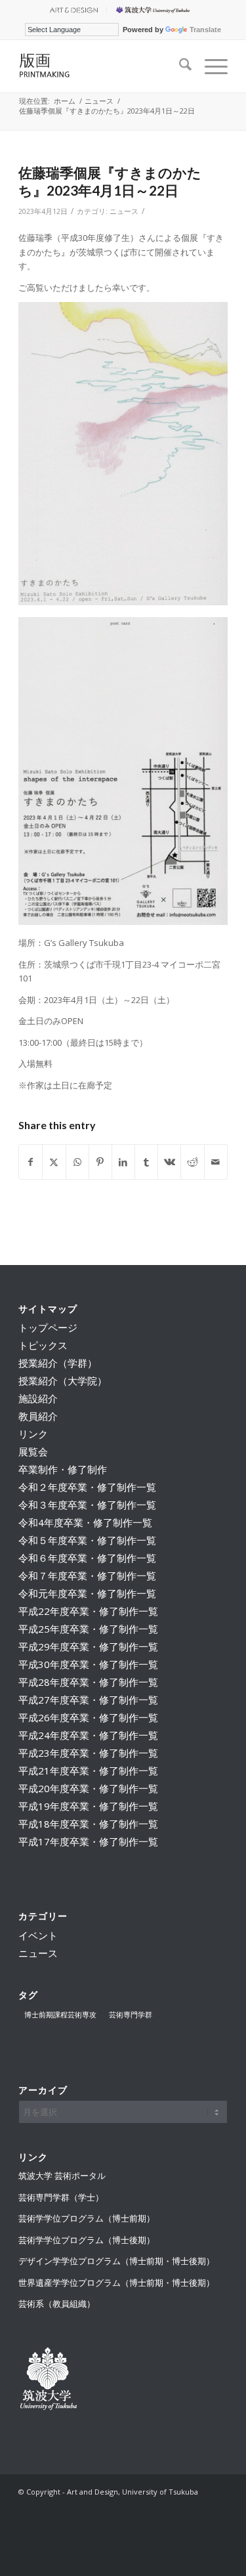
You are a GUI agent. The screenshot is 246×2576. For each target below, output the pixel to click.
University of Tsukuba (155, 10)
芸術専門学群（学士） (61, 2197)
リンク (33, 1434)
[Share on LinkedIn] (123, 1162)
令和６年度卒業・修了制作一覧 (87, 1558)
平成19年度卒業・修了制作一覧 (88, 1806)
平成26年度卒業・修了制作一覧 (88, 1717)
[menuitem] (73, 10)
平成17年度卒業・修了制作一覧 (88, 1841)
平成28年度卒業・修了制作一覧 (88, 1682)
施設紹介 (38, 1398)
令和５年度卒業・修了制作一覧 (87, 1540)
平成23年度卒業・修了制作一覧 (88, 1753)
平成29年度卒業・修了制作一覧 (88, 1646)
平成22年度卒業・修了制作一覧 (88, 1611)
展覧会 (33, 1451)
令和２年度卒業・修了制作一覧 (87, 1487)
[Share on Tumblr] (146, 1162)
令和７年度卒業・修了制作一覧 (87, 1576)
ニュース (124, 211)
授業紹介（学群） (58, 1363)
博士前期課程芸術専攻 (60, 2014)
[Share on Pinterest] (100, 1162)
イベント (38, 1935)
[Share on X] (54, 1162)
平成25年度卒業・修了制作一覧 (88, 1629)
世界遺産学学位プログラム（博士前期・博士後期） (116, 2283)
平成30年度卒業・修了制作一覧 (88, 1664)
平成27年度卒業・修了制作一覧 (88, 1700)
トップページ (48, 1327)
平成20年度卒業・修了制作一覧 (88, 1788)
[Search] (179, 66)
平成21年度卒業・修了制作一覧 (88, 1771)
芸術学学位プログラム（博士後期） (87, 2240)
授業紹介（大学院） (63, 1381)
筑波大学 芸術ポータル (62, 2176)
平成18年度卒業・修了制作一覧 (88, 1824)
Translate (205, 30)
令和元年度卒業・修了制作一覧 (87, 1593)
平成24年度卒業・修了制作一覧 (88, 1735)
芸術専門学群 (131, 2014)
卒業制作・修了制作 (63, 1469)
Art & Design (73, 10)
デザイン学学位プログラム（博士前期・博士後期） (116, 2261)
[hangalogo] (102, 66)
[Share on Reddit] (192, 1162)
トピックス (43, 1345)
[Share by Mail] (216, 1162)
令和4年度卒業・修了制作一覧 (85, 1522)
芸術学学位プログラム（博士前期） (87, 2218)
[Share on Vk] (169, 1162)
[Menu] (210, 66)
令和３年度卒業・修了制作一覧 (87, 1505)
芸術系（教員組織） (57, 2304)
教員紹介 (38, 1416)
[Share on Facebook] (31, 1162)
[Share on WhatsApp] (77, 1162)
